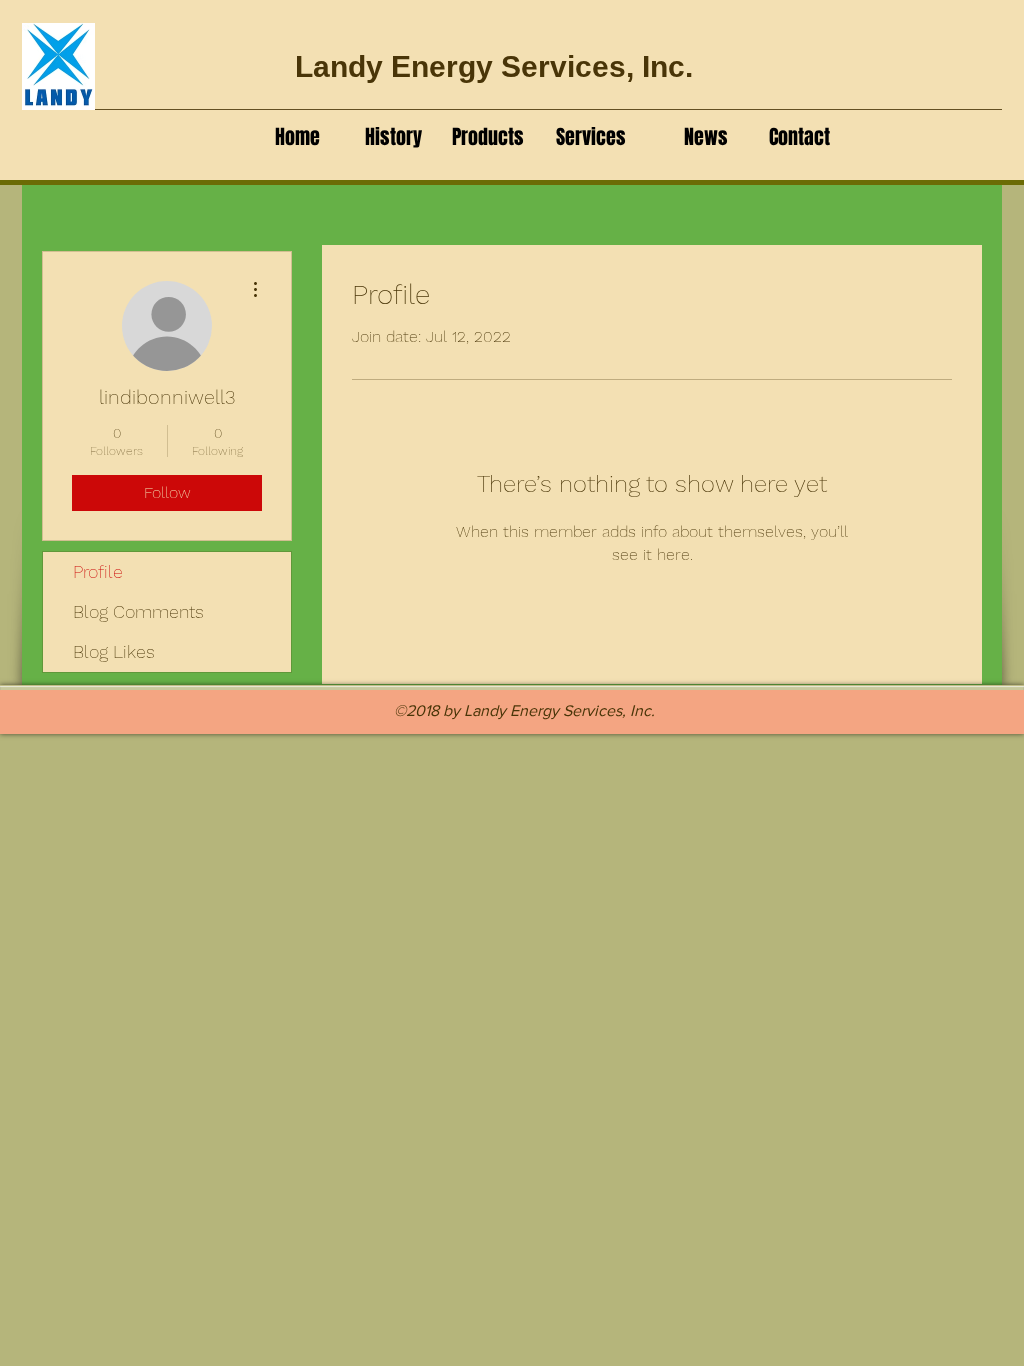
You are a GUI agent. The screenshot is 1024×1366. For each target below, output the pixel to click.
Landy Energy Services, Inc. (494, 66)
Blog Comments (138, 611)
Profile (98, 571)
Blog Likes (114, 651)
